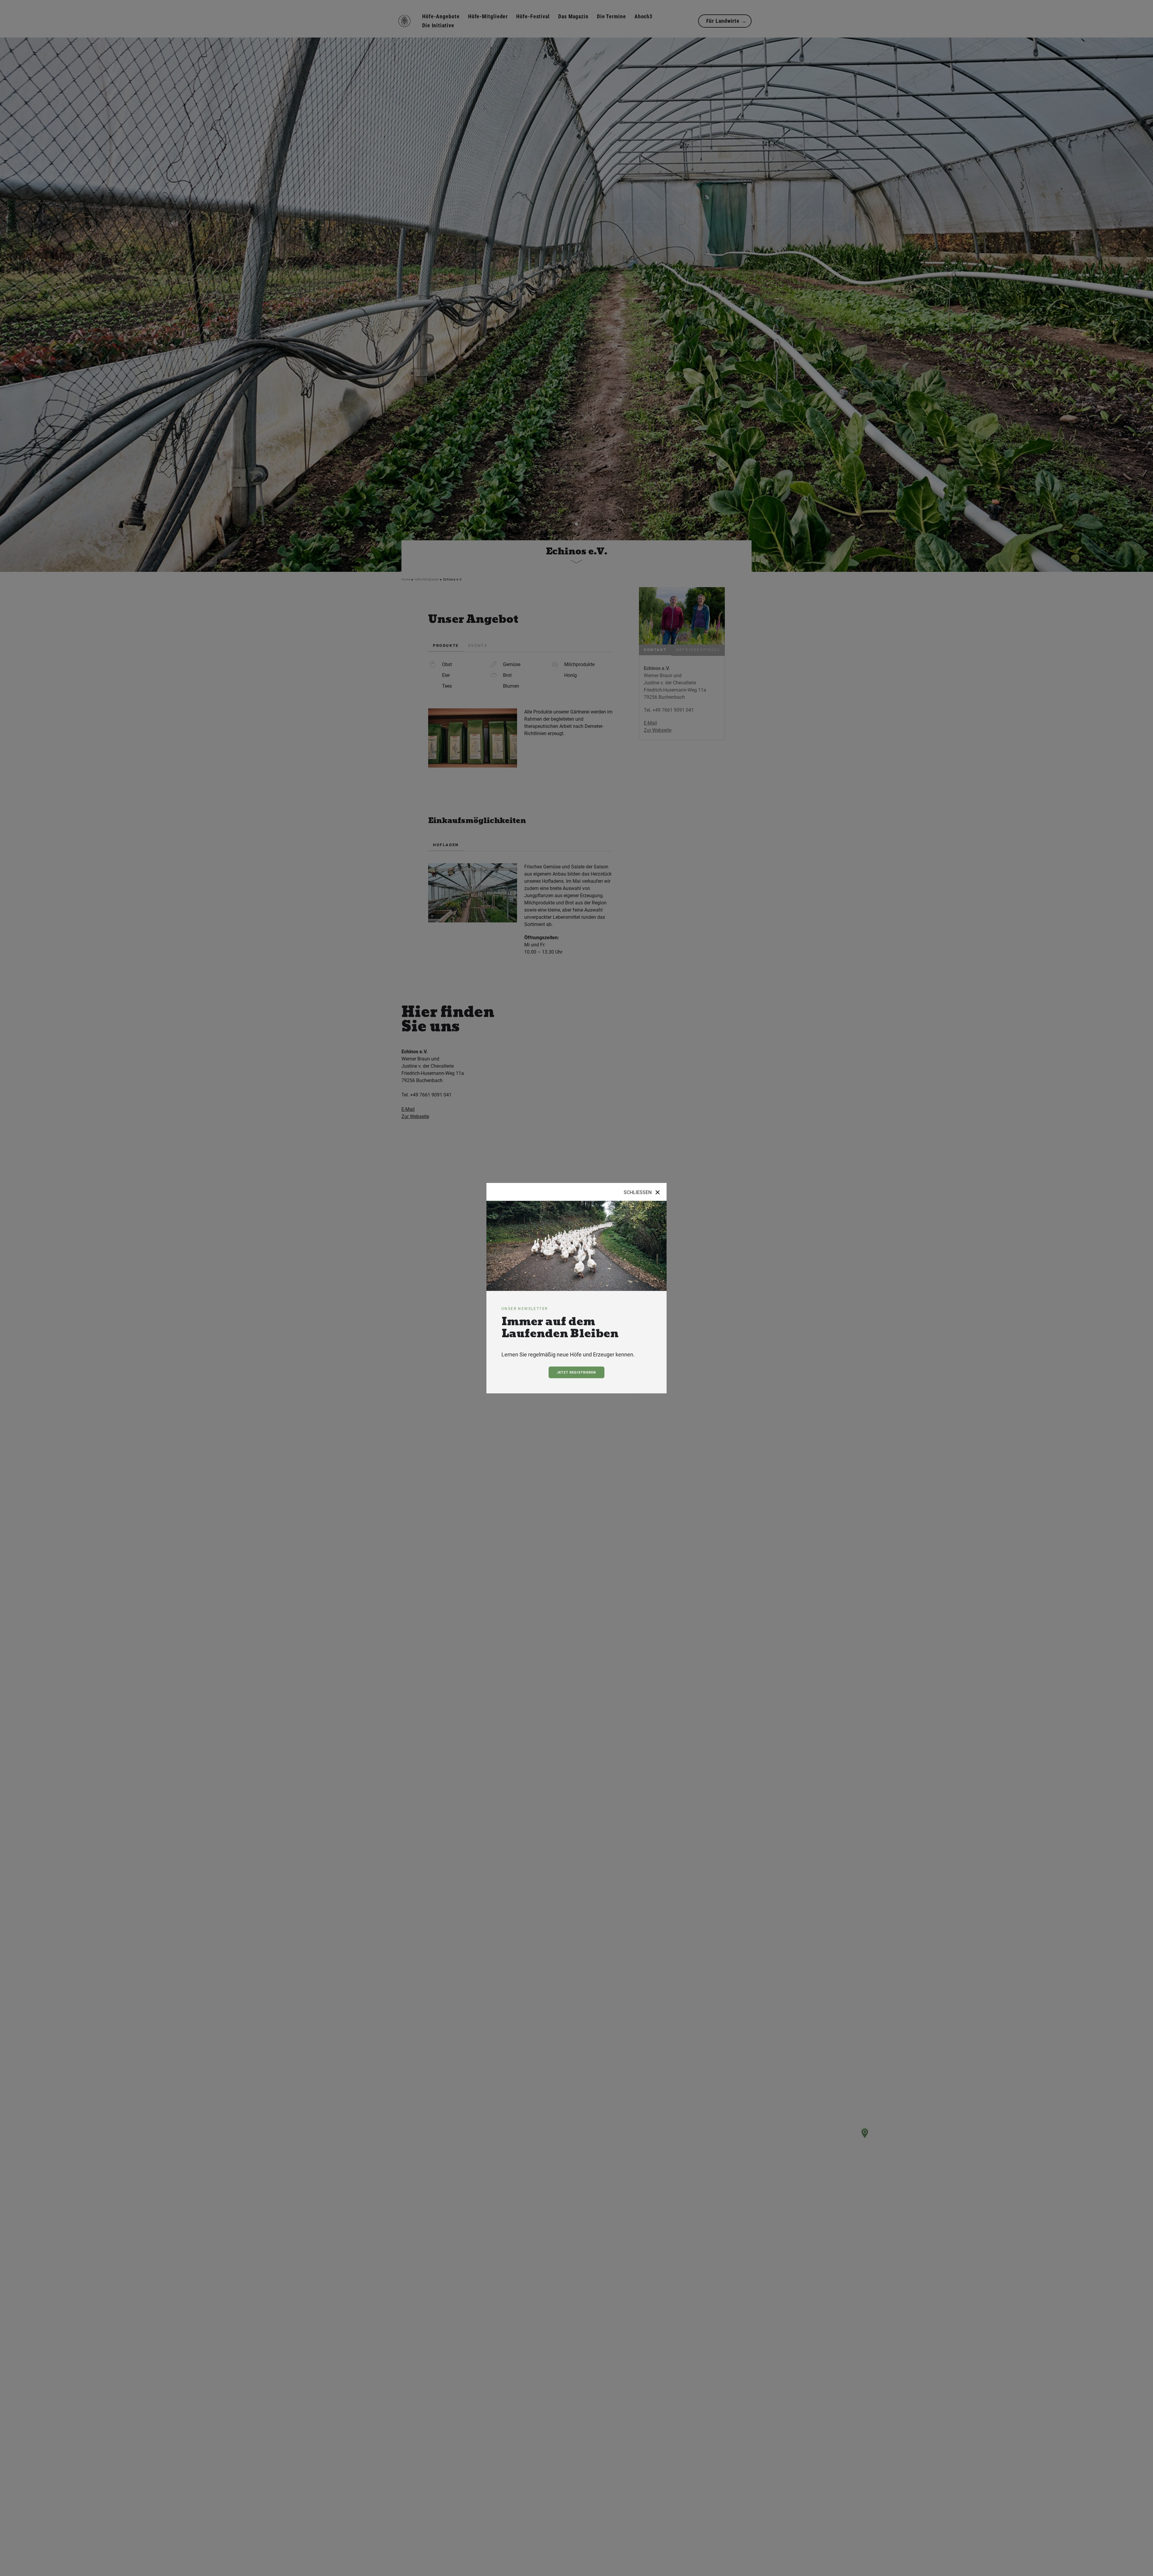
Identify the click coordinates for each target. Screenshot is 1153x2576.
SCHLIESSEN (642, 1193)
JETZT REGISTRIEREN (577, 1372)
